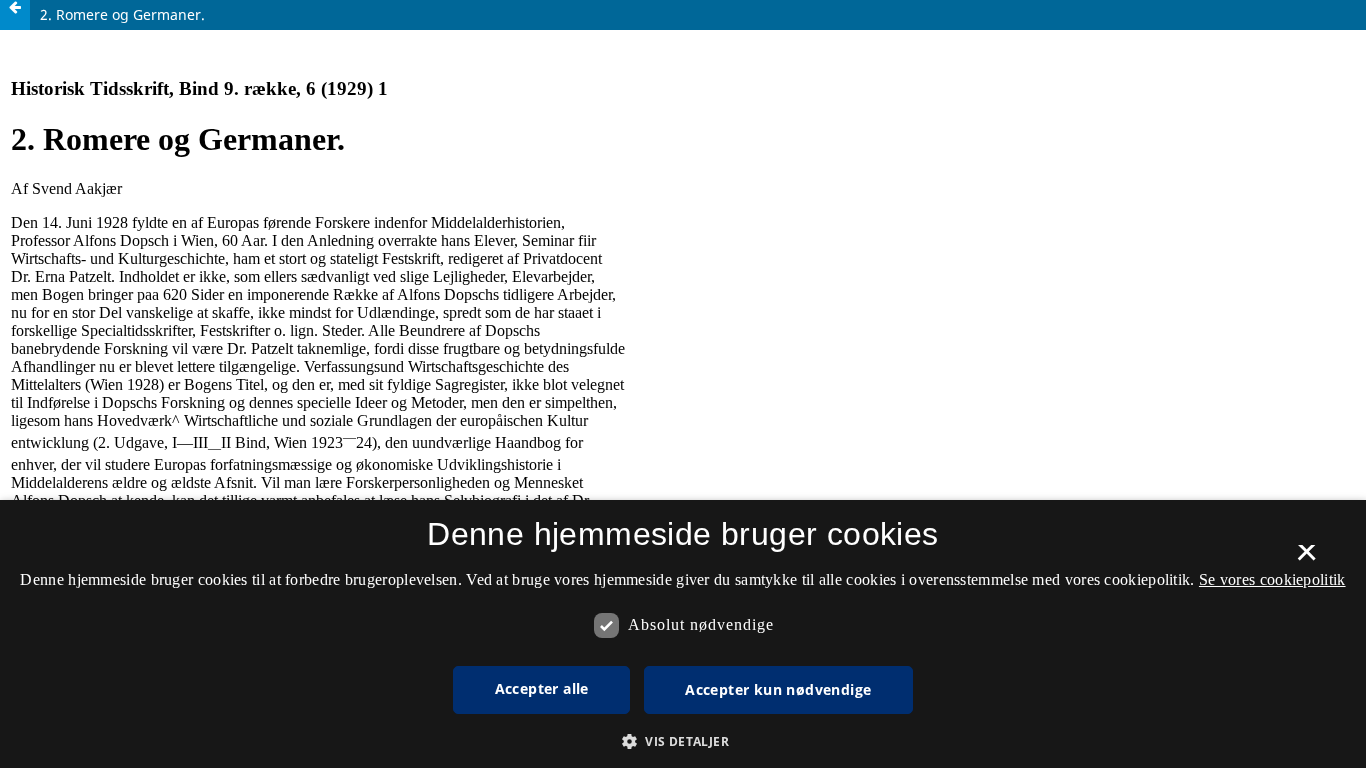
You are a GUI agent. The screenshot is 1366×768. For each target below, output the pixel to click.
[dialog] (683, 634)
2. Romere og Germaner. (122, 14)
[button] (683, 741)
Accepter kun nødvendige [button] (778, 689)
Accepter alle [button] (542, 688)
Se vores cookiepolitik (1272, 579)
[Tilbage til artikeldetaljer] (15, 15)
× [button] (1306, 559)
